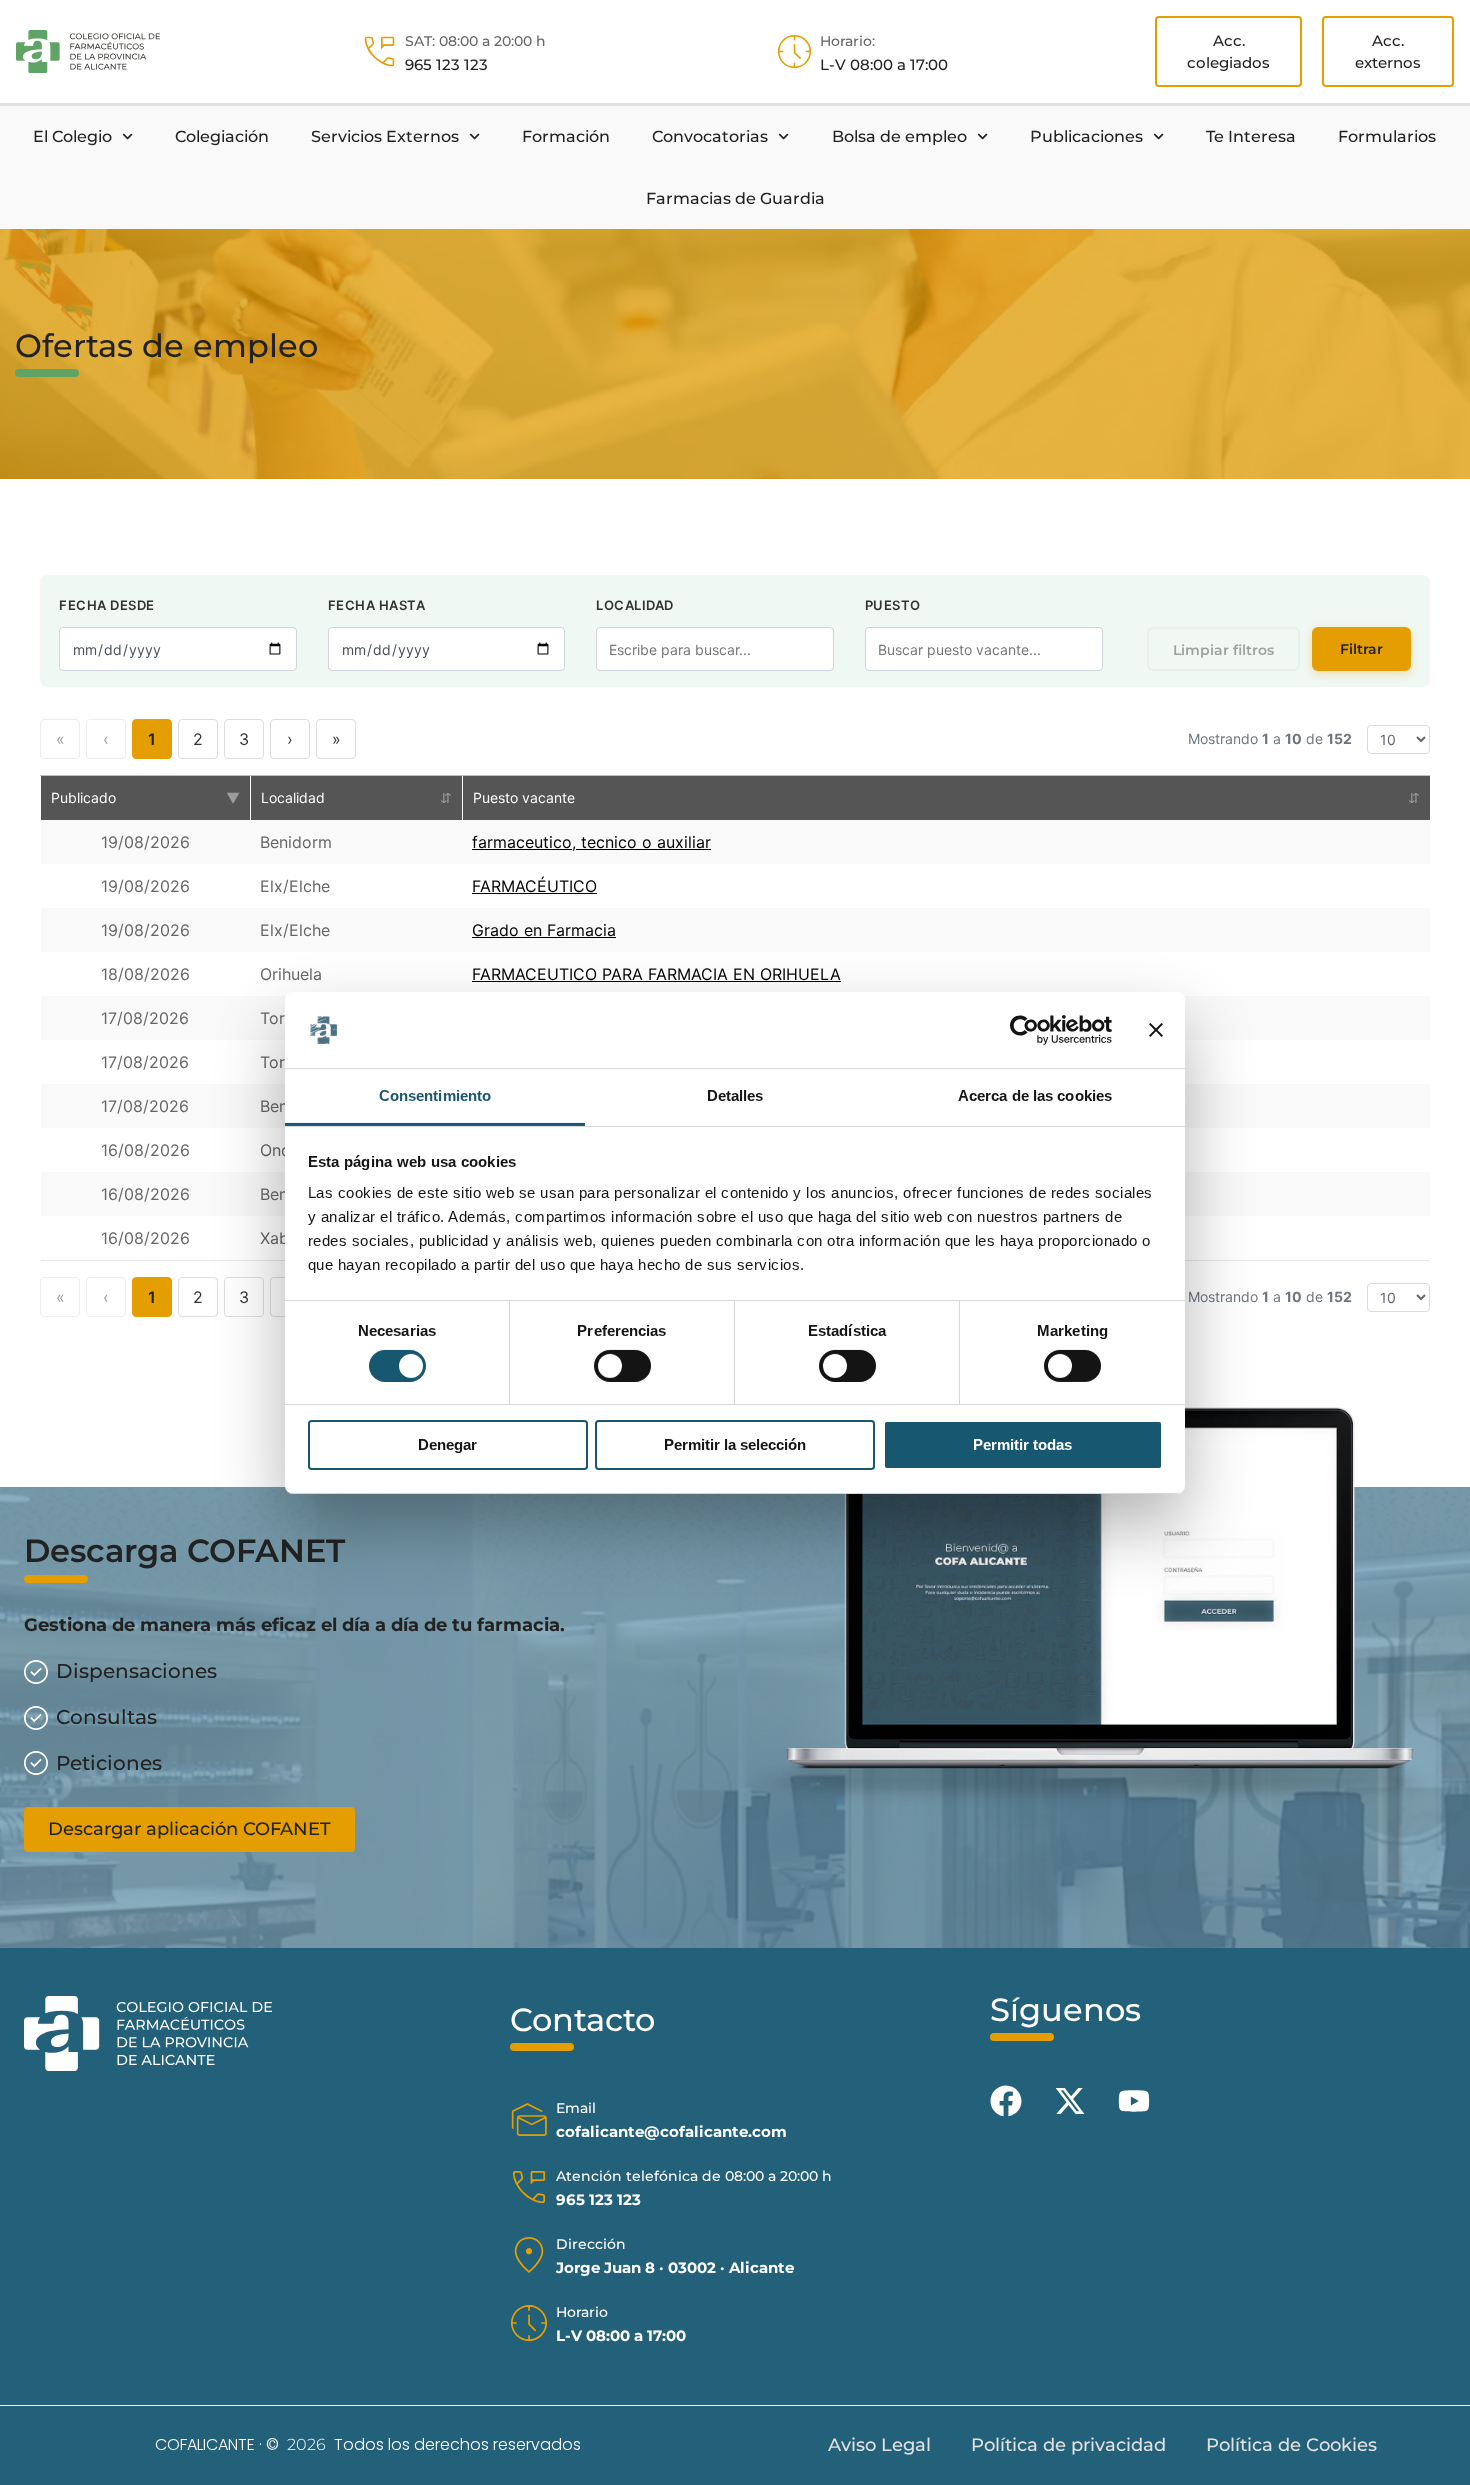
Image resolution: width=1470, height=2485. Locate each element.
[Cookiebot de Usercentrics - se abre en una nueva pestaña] (1024, 1030)
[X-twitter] (1070, 2101)
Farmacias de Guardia (735, 198)
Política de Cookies (1291, 2445)
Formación (566, 136)
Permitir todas (1022, 1444)
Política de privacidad (1068, 2445)
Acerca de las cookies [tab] (1035, 1095)
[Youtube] (1134, 2101)
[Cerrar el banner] (1156, 1030)
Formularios (1387, 136)
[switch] (622, 1366)
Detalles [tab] (735, 1095)
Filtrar (1361, 649)
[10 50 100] (1398, 739)
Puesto (893, 605)
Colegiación (222, 136)
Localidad (635, 605)
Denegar (447, 1444)
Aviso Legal (879, 2445)
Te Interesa (1251, 136)
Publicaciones (1086, 136)
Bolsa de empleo (899, 136)
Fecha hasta (377, 605)
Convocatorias (710, 136)
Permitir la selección (735, 1444)
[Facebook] (1006, 2101)
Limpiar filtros (1223, 650)
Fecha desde (107, 605)
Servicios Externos (385, 136)
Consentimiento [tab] (435, 1095)
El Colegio (72, 136)
